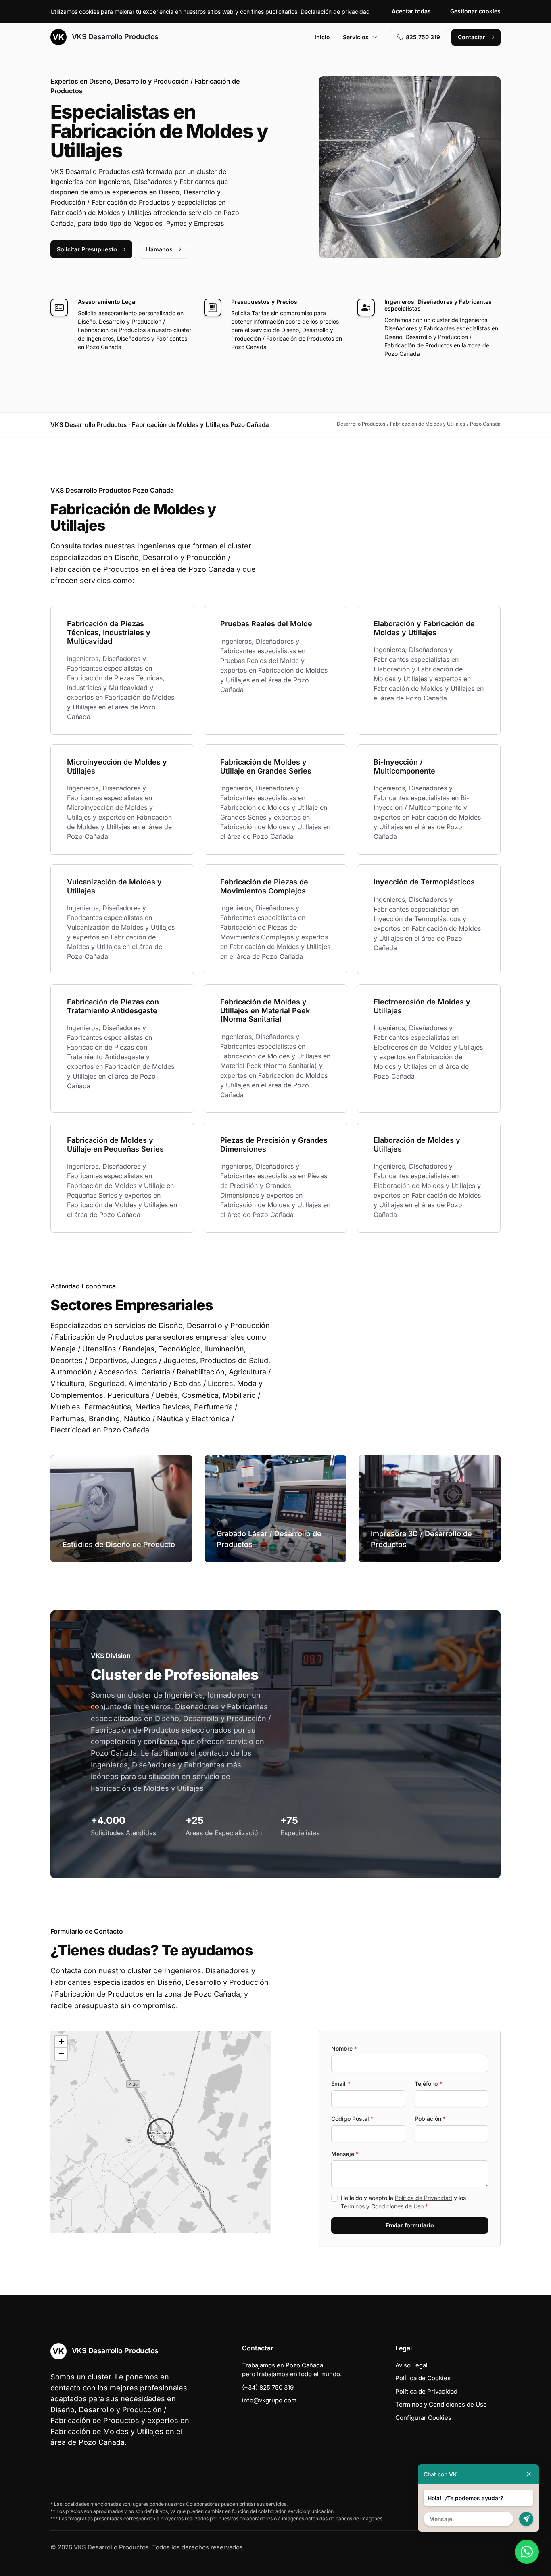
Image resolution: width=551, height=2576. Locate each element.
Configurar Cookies (423, 2418)
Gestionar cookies (475, 11)
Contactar (472, 37)
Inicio (322, 37)
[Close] (529, 2474)
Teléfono (428, 2084)
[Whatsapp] (527, 2552)
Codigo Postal (352, 2119)
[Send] (526, 2519)
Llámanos (159, 249)
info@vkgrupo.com (269, 2400)
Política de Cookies (423, 2378)
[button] (161, 2132)
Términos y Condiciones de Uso (382, 2206)
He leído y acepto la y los (403, 2202)
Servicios (356, 37)
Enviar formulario (410, 2225)
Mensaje (345, 2154)
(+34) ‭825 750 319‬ (268, 2387)
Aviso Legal (411, 2365)
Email (341, 2084)
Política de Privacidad (424, 2198)
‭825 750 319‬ (423, 37)
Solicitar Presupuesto (87, 249)
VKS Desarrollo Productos (114, 37)
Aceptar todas (411, 11)
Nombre (344, 2048)
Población (430, 2119)
